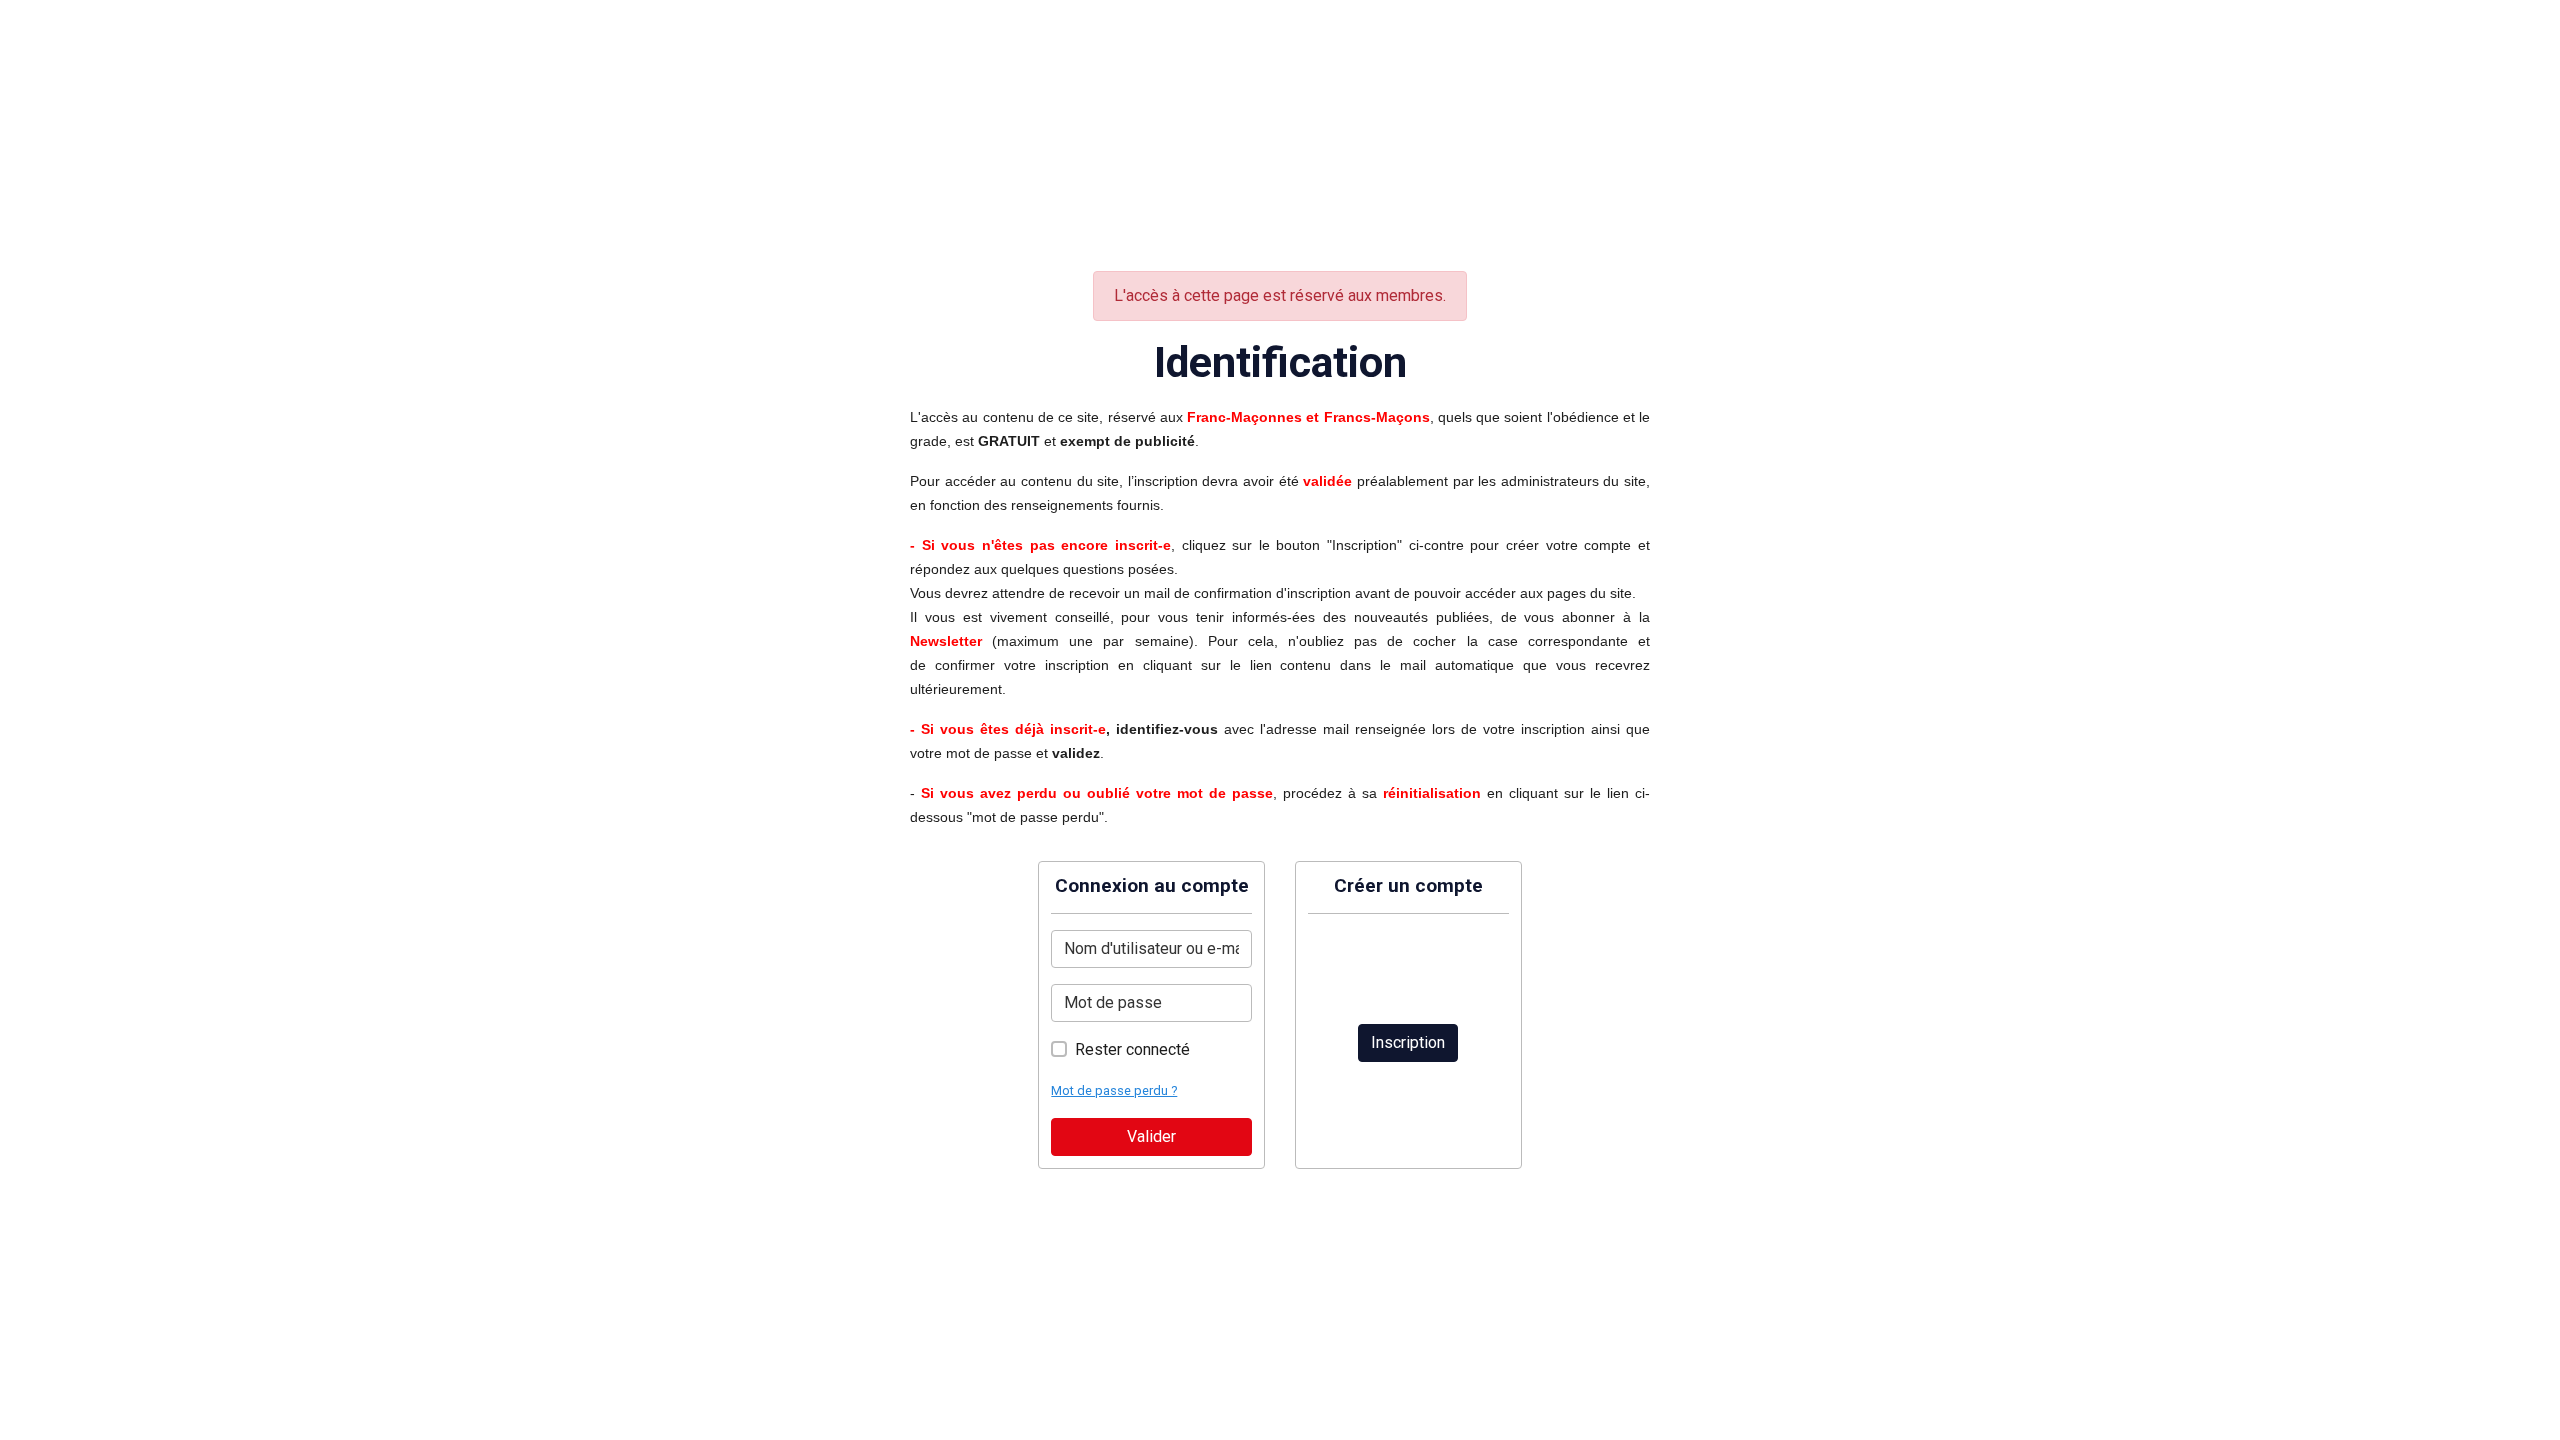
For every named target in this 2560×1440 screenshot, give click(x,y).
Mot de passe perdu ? (1114, 1090)
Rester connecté (1132, 1049)
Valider (1151, 1136)
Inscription (1408, 1042)
